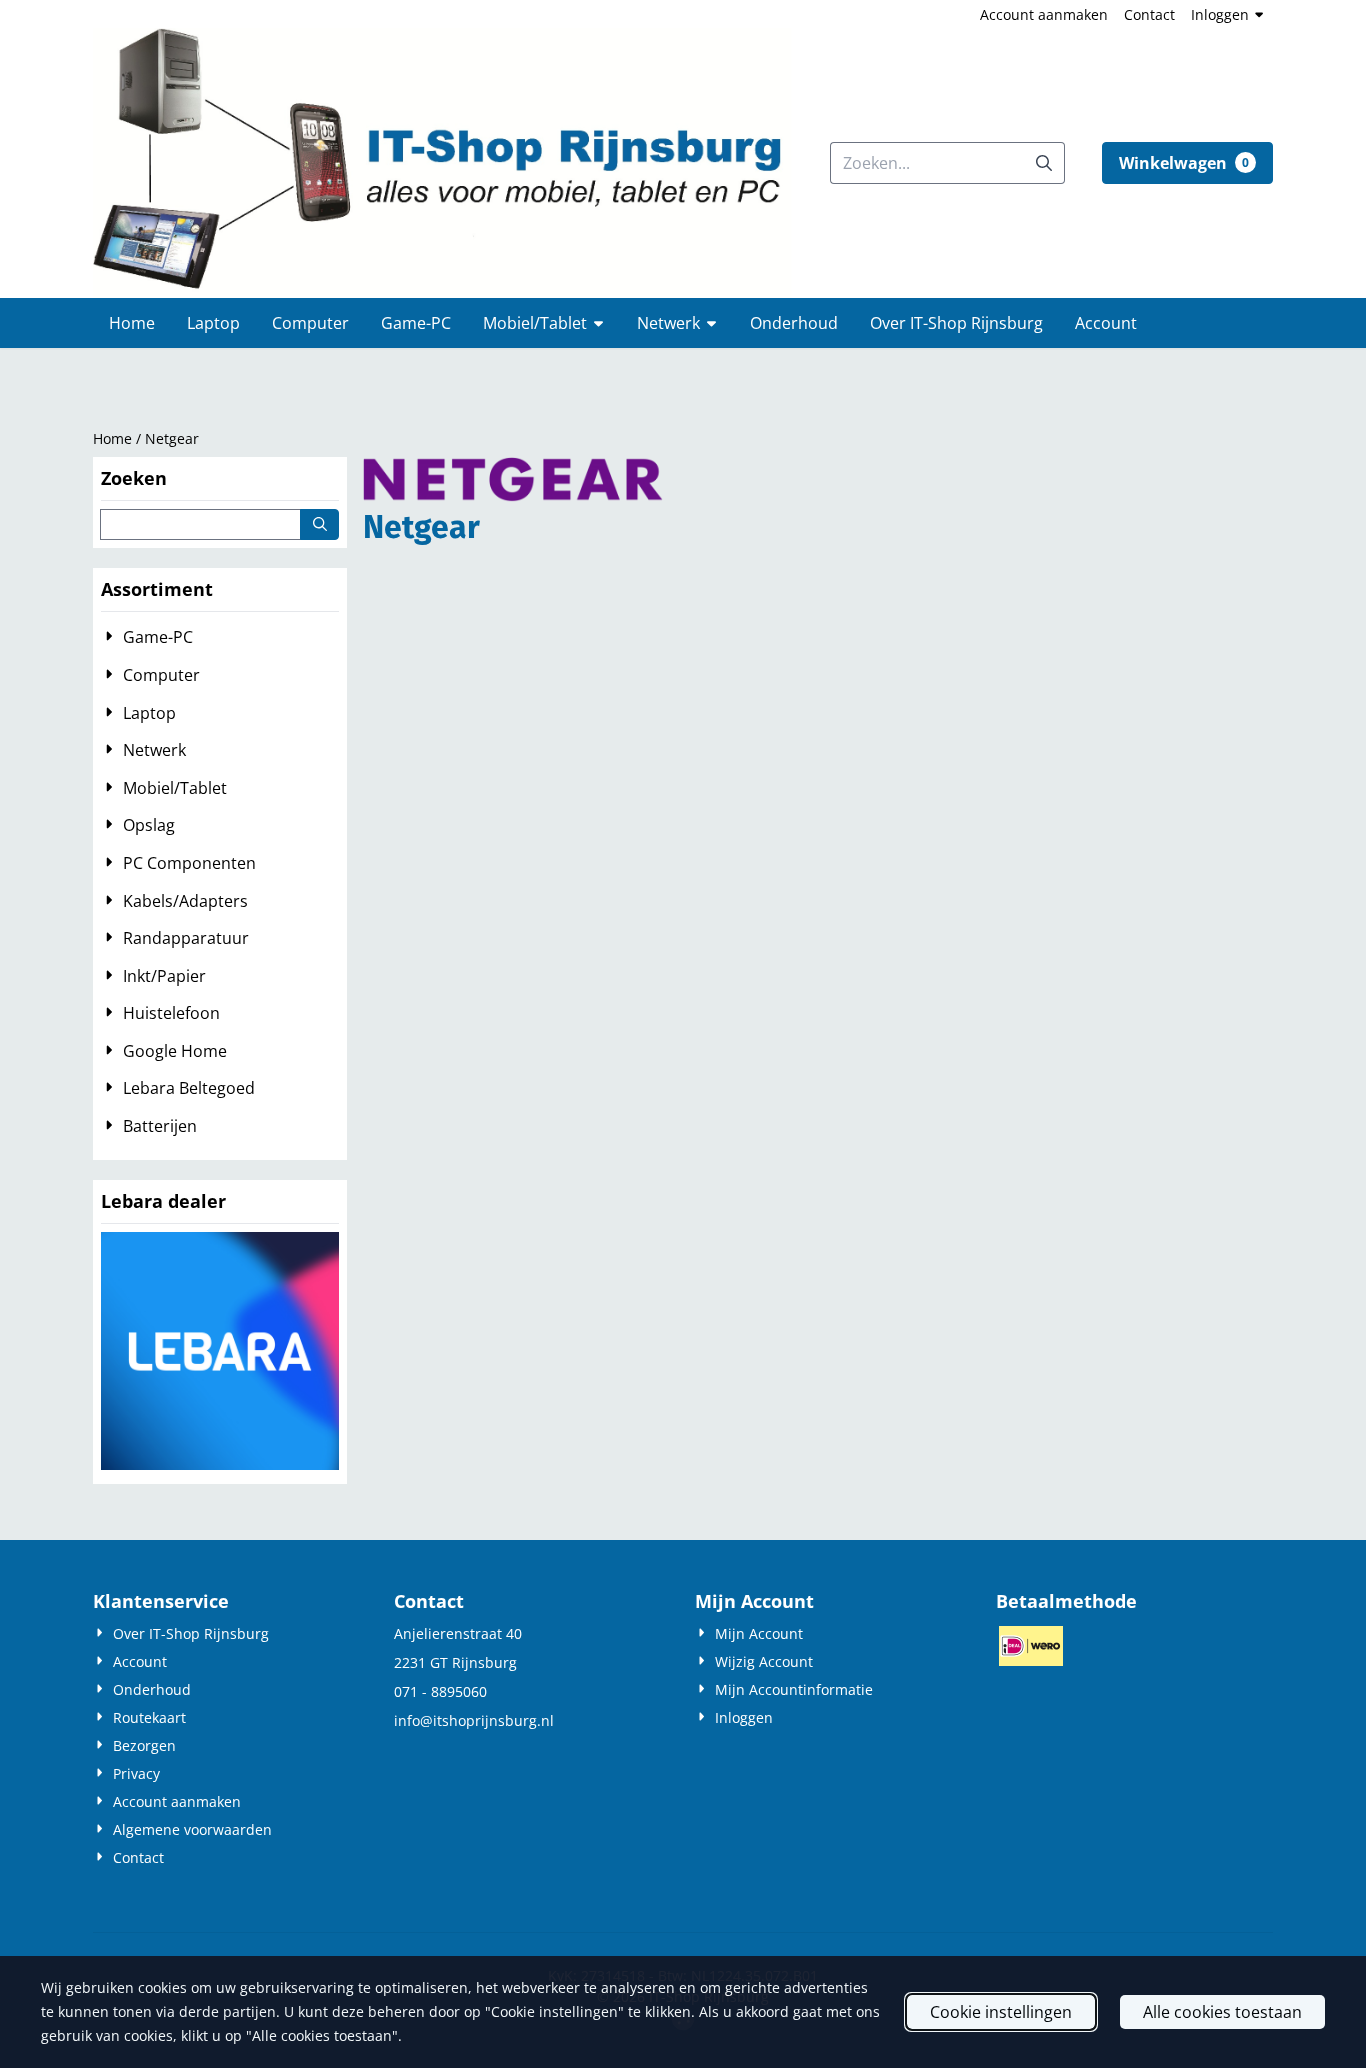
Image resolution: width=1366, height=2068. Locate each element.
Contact (1149, 14)
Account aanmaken (1044, 14)
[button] (1187, 163)
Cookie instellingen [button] (1001, 2012)
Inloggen (1220, 14)
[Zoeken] (319, 524)
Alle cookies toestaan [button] (1222, 2012)
